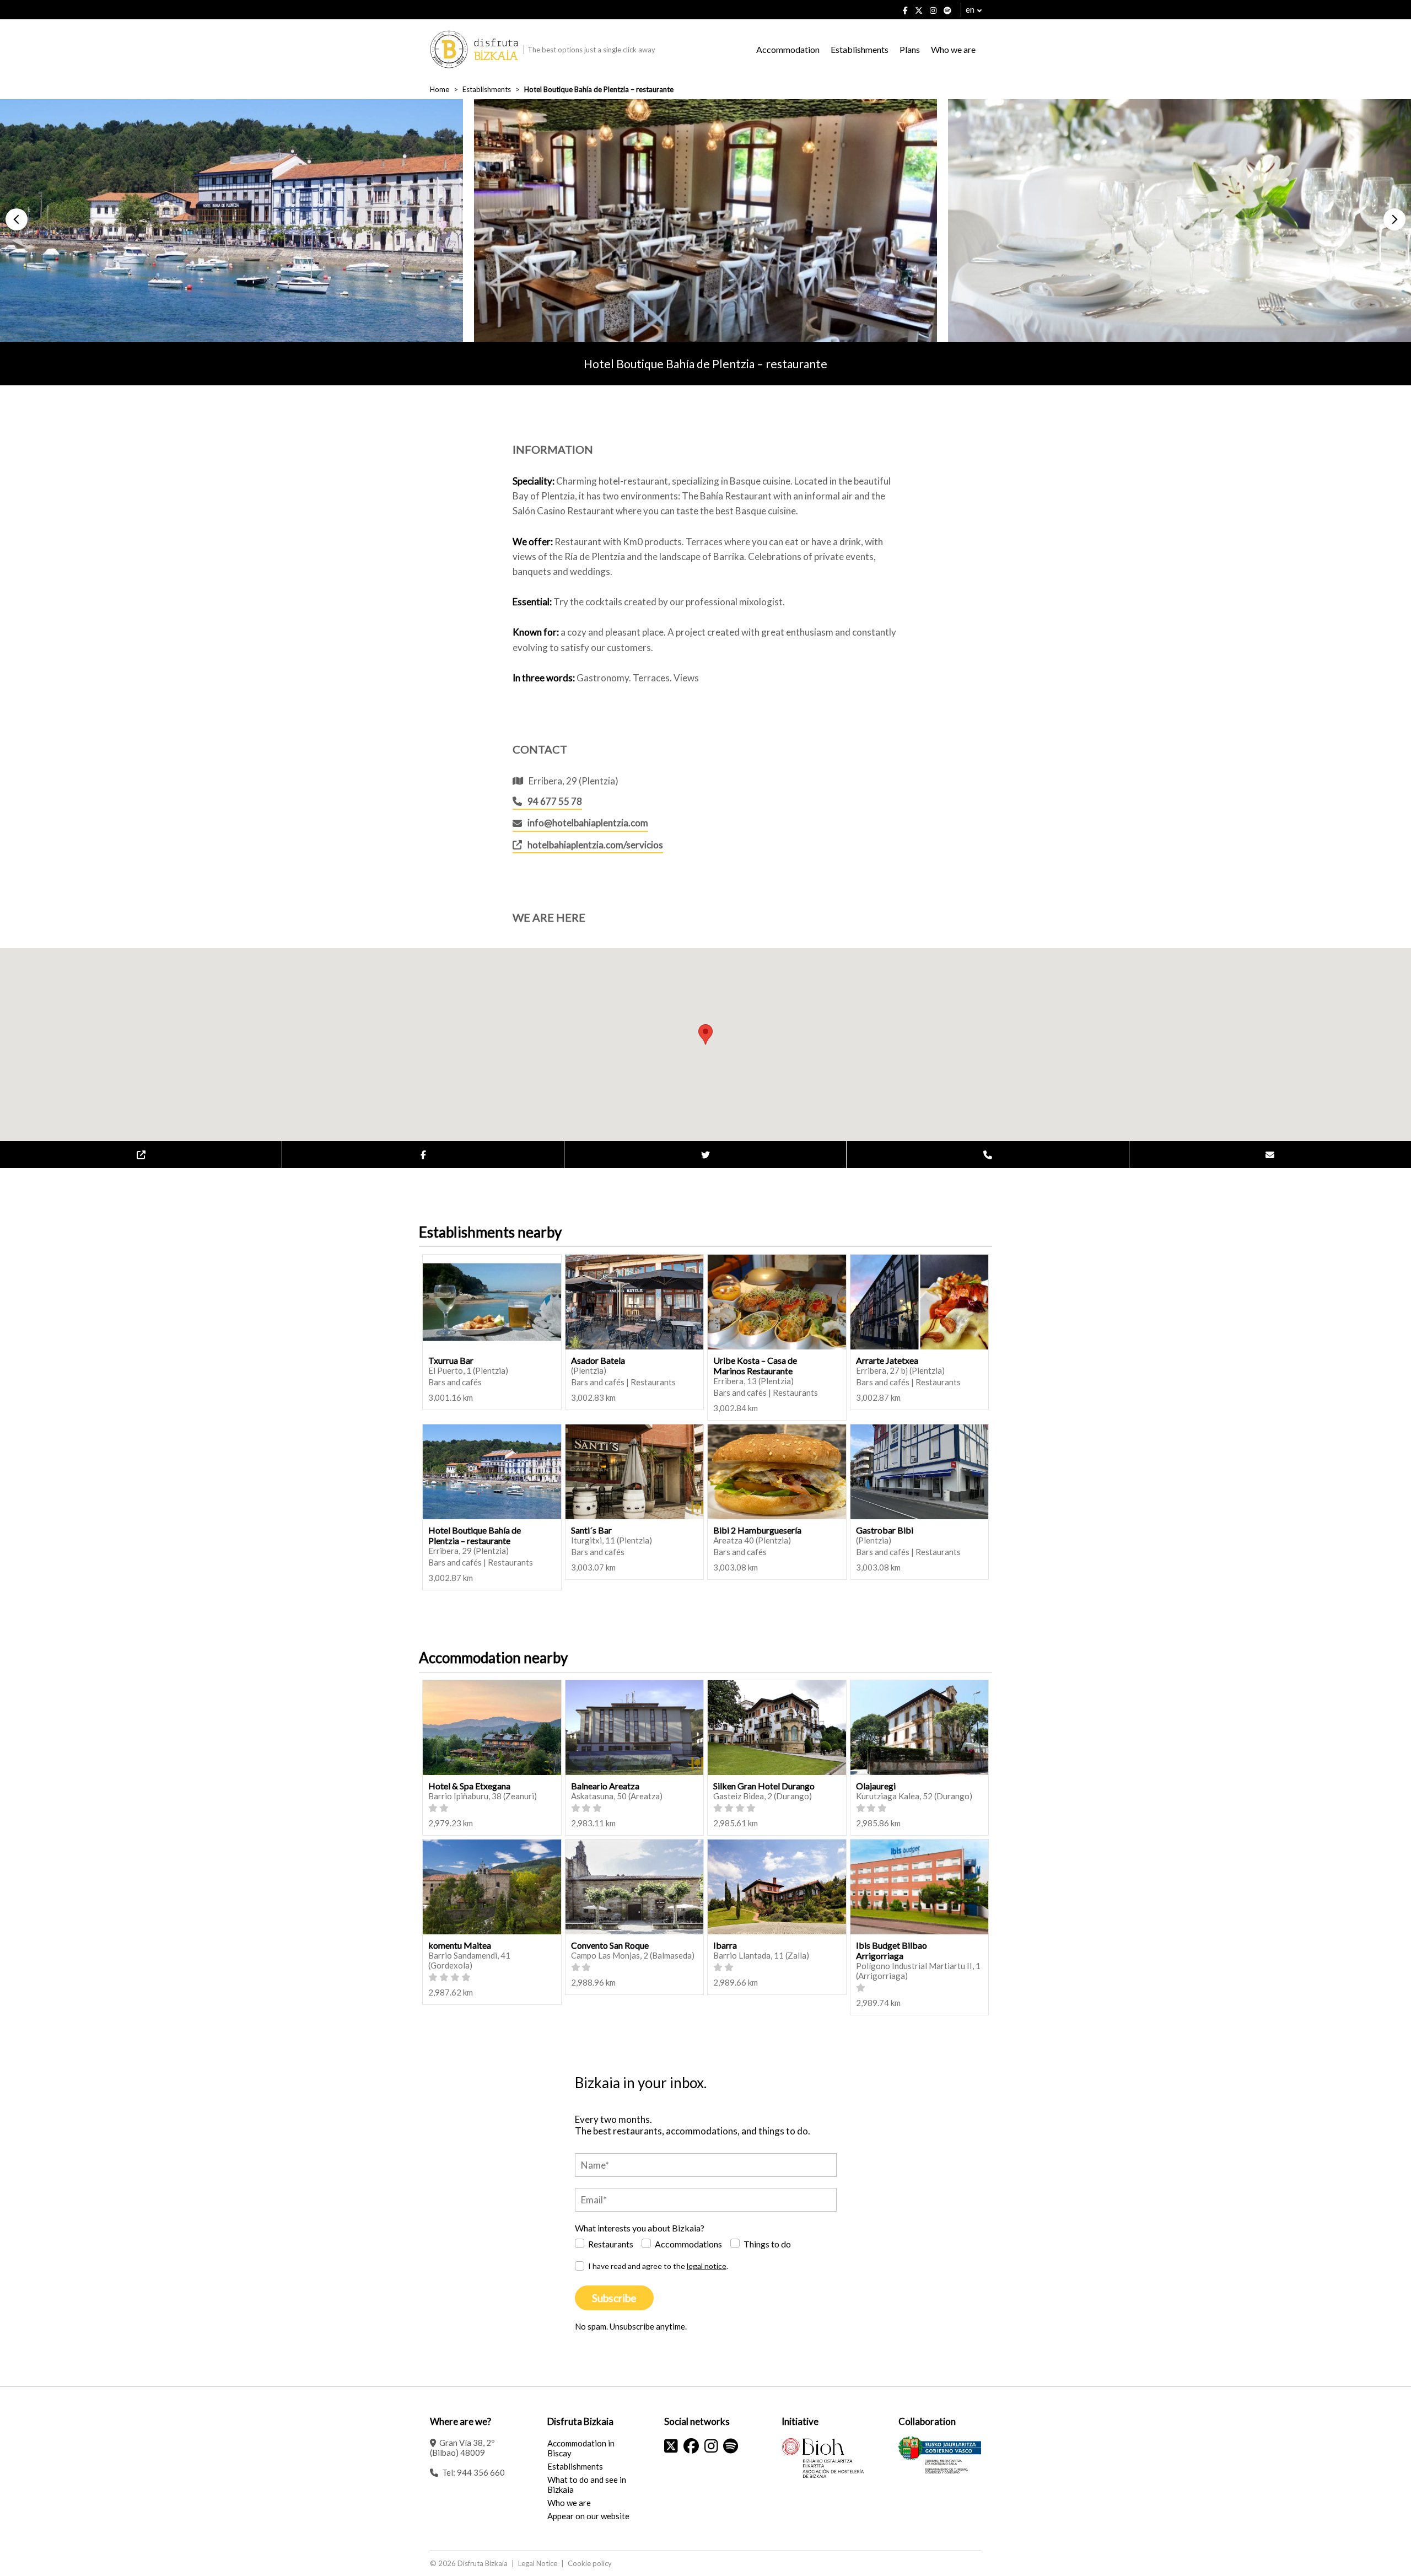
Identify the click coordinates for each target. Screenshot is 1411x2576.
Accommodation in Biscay (581, 2448)
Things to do (767, 2244)
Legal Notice (538, 2563)
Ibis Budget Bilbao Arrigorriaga (892, 1950)
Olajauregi (876, 1786)
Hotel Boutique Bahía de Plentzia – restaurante (475, 1535)
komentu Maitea (460, 1945)
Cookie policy (590, 2563)
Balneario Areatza (605, 1786)
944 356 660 (481, 2472)
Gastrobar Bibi (885, 1530)
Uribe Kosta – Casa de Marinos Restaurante (755, 1365)
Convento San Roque (610, 1945)
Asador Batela (598, 1360)
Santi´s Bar (591, 1530)
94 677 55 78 (555, 801)
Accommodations (688, 2244)
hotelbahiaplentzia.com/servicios (595, 845)
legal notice (707, 2266)
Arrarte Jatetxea (887, 1360)
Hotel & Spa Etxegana (469, 1786)
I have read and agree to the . (658, 2266)
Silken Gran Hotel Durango (764, 1786)
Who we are (953, 49)
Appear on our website (588, 2516)
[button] (17, 219)
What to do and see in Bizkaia (587, 2484)
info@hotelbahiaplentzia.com (588, 823)
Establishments (860, 49)
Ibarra (725, 1945)
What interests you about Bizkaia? (640, 2228)
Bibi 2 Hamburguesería (757, 1530)
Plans (910, 49)
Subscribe (614, 2298)
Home (440, 89)
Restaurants (611, 2244)
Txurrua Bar (451, 1360)
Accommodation (788, 49)
